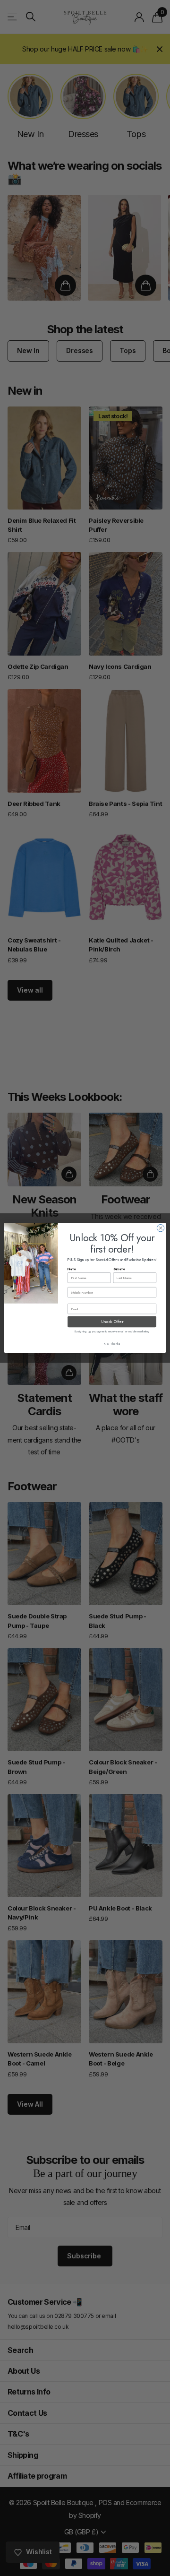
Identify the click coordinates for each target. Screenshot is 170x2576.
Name (72, 1269)
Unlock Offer (112, 1322)
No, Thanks (112, 1344)
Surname (119, 1269)
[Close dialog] (160, 1228)
